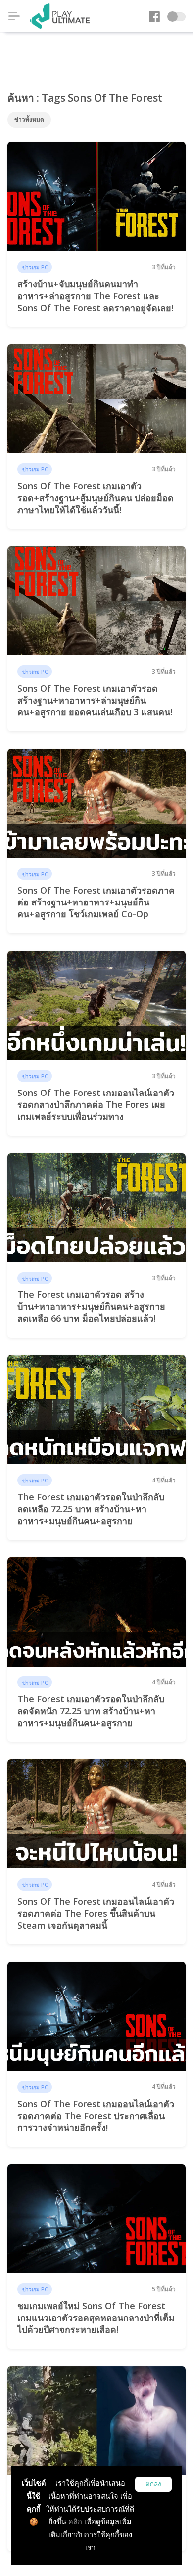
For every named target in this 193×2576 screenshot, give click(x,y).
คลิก (75, 2522)
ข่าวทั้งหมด (29, 119)
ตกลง (153, 2484)
